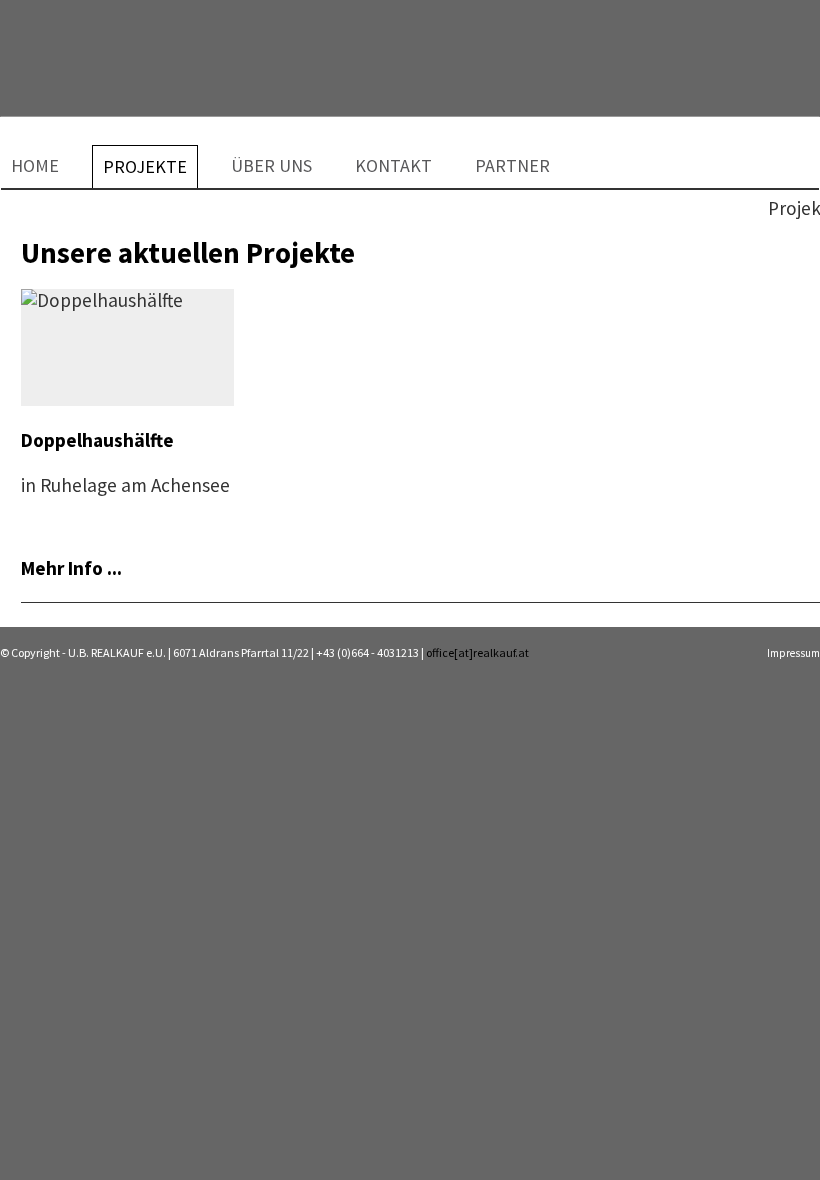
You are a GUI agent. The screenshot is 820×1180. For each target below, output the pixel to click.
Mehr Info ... (71, 568)
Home (35, 164)
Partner (512, 164)
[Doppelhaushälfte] (102, 300)
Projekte (145, 165)
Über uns (271, 164)
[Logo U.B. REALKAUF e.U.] (111, 51)
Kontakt (393, 164)
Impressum (793, 653)
